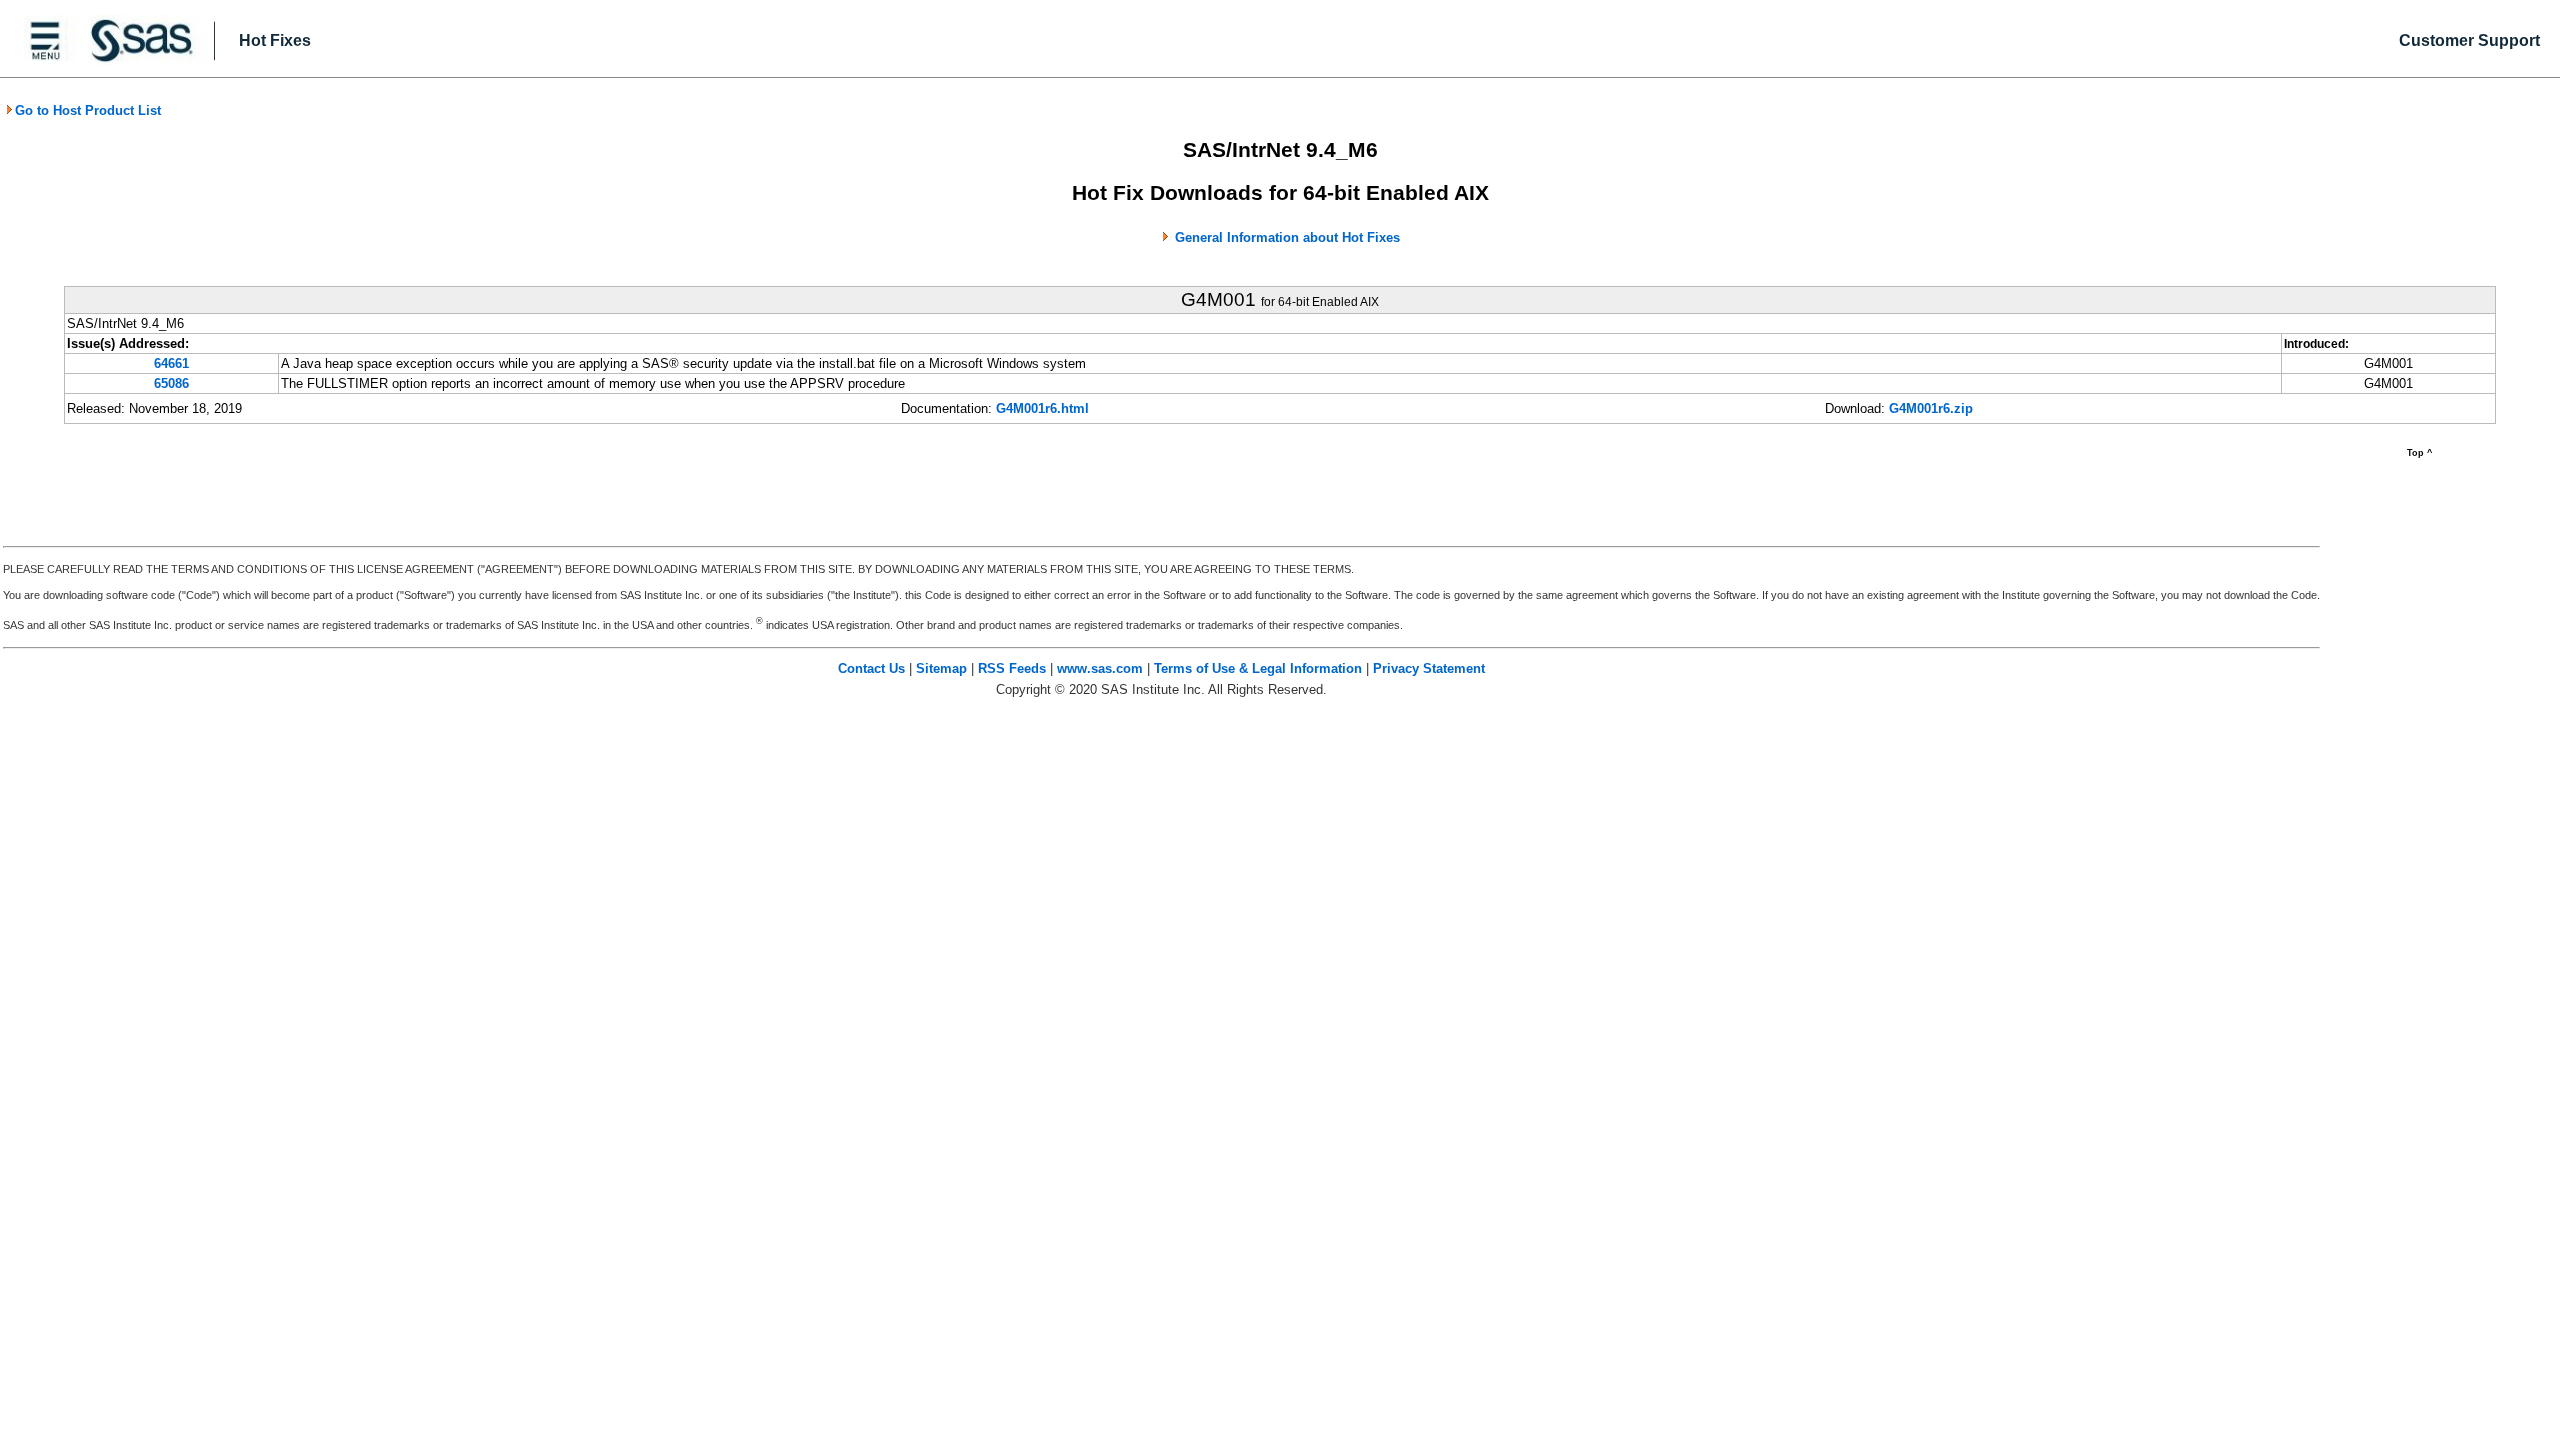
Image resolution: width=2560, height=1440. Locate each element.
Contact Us (871, 668)
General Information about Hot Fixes (1287, 237)
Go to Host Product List (88, 110)
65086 (171, 383)
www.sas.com (1100, 668)
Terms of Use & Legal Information (1258, 668)
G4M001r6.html (1042, 408)
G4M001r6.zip (1931, 408)
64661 (171, 363)
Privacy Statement (1429, 668)
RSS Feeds (1012, 668)
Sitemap (941, 668)
